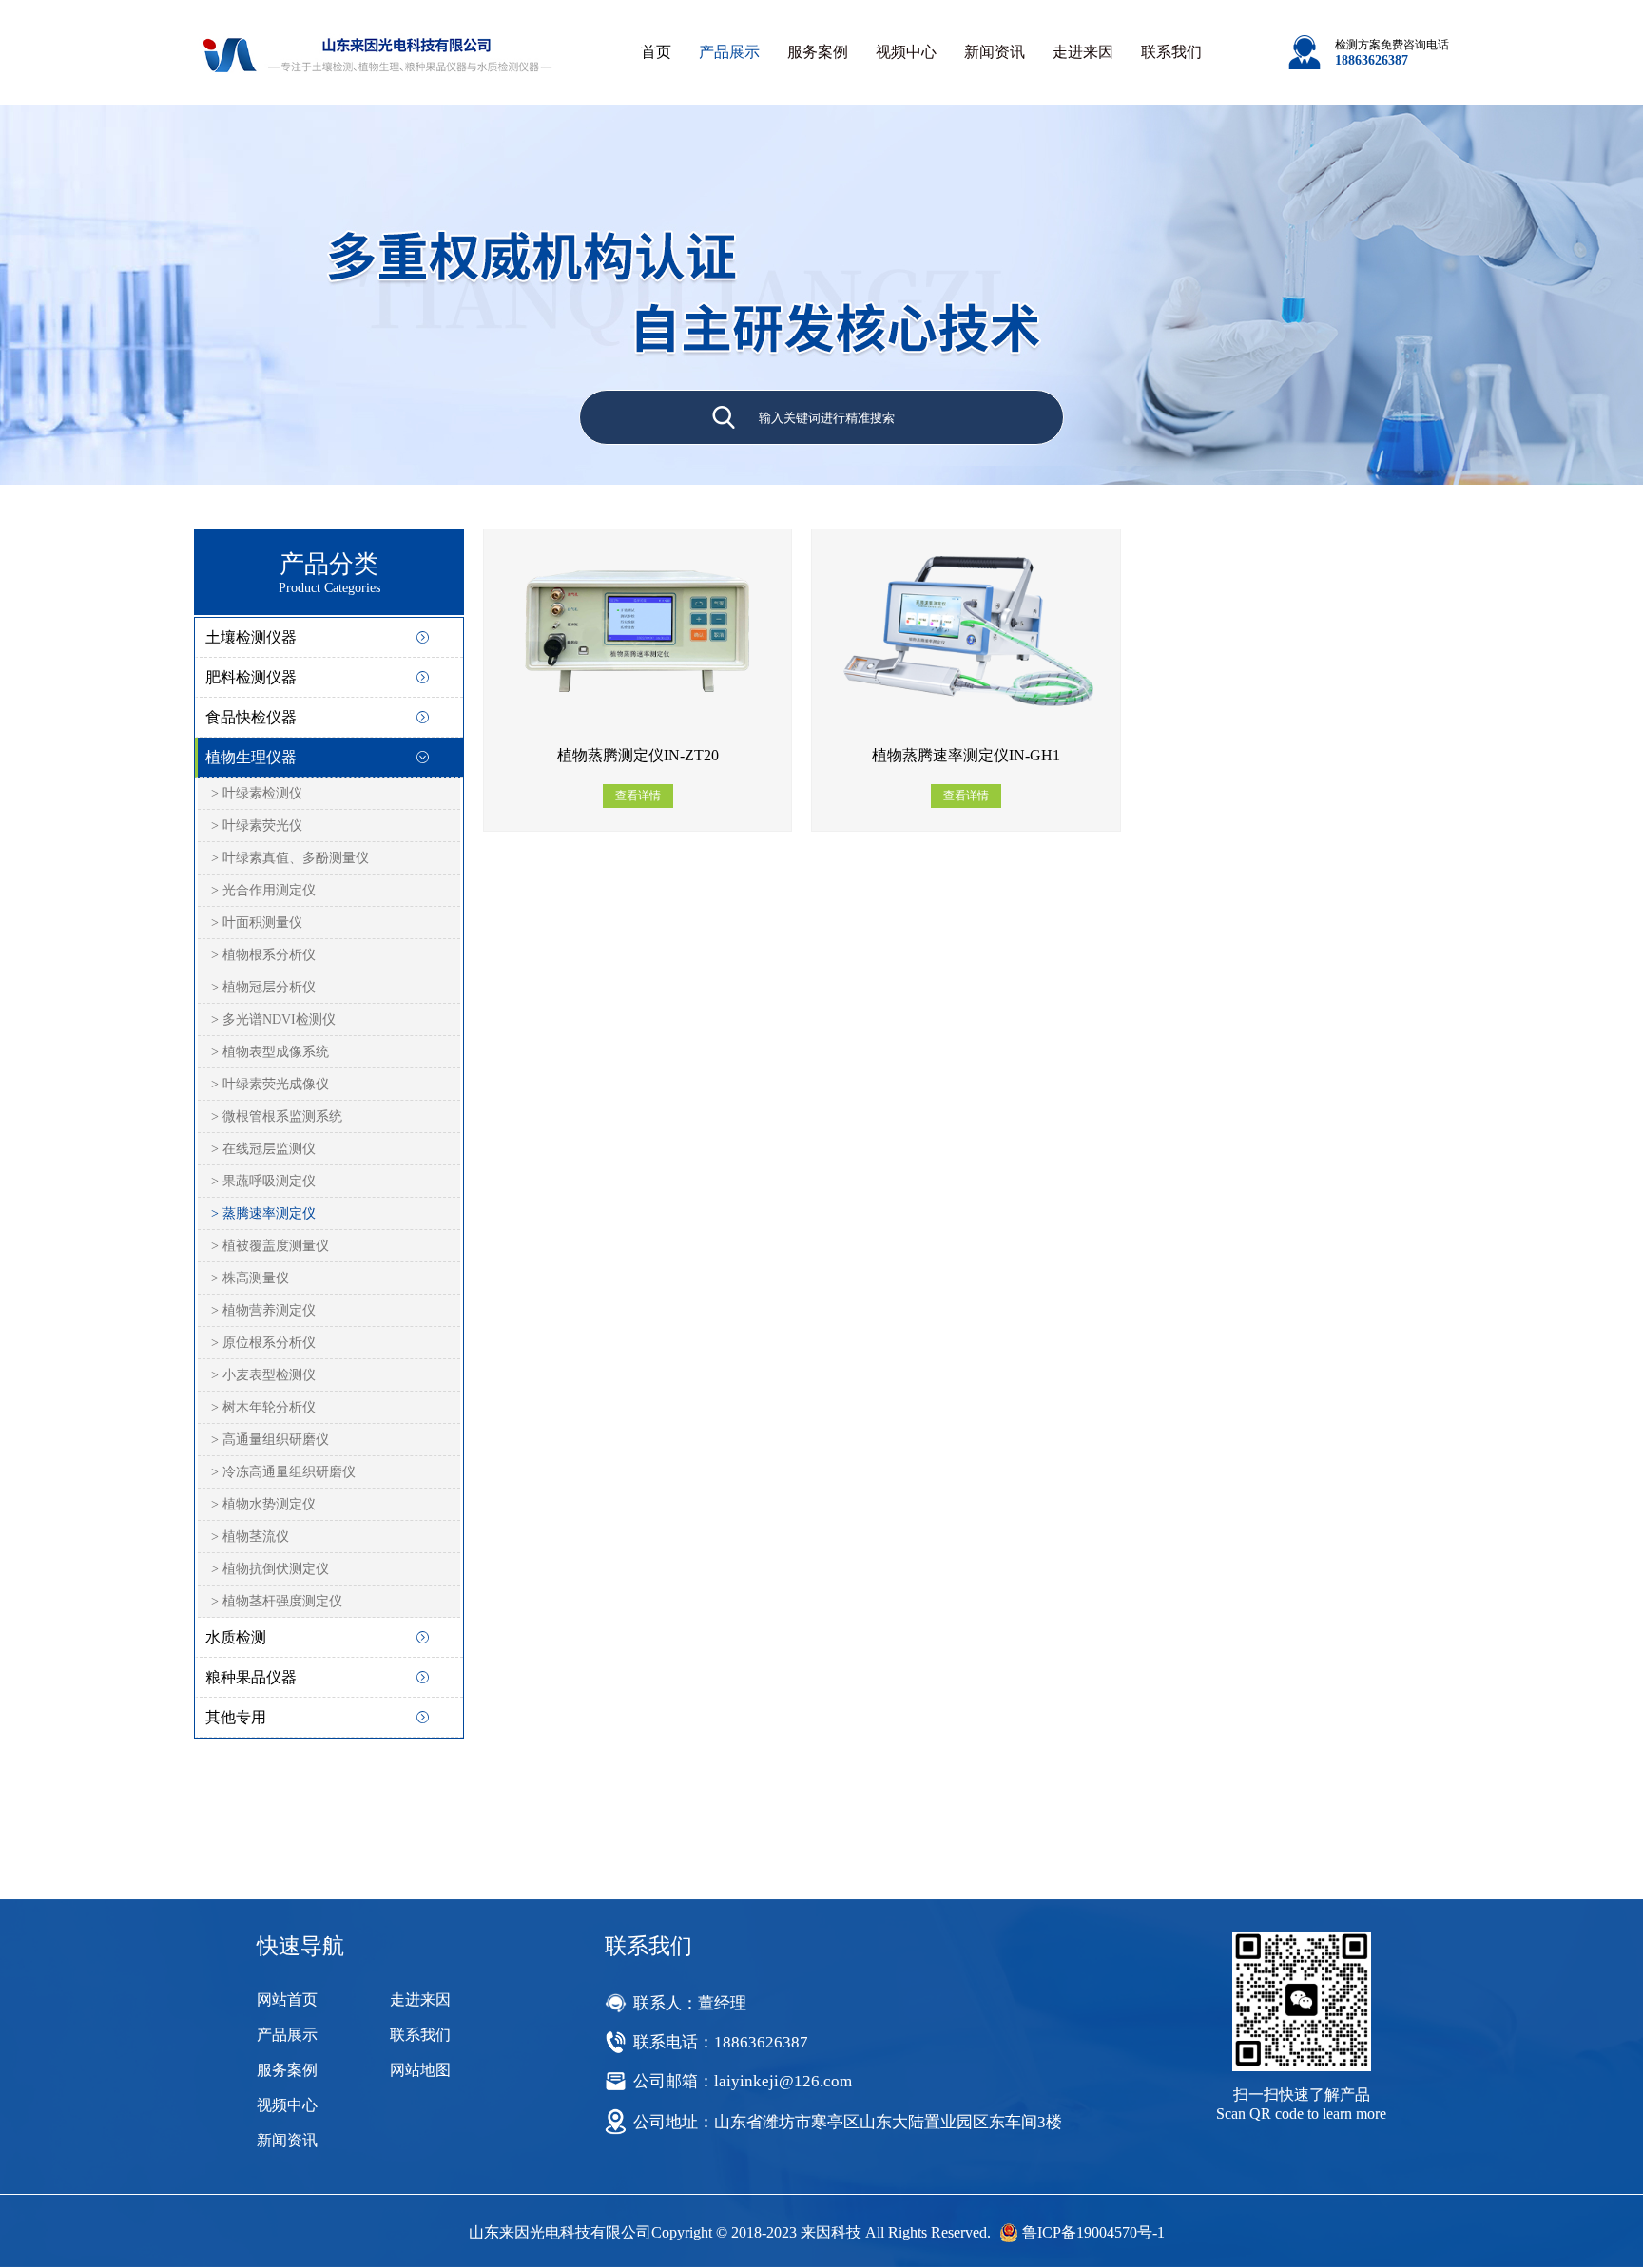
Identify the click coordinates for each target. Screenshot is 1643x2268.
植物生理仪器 (251, 757)
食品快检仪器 (251, 717)
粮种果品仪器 (251, 1677)
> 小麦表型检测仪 (263, 1375)
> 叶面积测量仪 (257, 923)
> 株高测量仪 (250, 1278)
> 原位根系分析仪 (263, 1343)
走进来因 (1083, 52)
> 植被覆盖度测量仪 (270, 1246)
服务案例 (818, 52)
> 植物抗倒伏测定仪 (270, 1569)
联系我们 (1171, 52)
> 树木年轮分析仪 (263, 1407)
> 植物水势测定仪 (263, 1504)
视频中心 (906, 52)
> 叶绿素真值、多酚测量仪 (290, 858)
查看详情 (638, 796)
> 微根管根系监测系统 (277, 1116)
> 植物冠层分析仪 (263, 987)
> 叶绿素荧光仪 (257, 826)
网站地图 (420, 2070)
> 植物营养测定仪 (263, 1310)
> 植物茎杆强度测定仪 (277, 1601)
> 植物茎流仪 (250, 1537)
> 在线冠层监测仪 (263, 1149)
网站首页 (287, 1999)
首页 (656, 52)
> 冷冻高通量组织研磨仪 (283, 1472)
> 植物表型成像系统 (270, 1052)
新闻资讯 (995, 52)
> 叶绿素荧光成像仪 (270, 1084)
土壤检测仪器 (251, 637)
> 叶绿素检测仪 (257, 793)
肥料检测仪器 (251, 677)
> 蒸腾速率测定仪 (263, 1213)
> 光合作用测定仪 (263, 890)
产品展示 (729, 52)
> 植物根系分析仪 (263, 955)
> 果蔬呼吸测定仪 (263, 1181)
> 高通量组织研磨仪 (270, 1440)
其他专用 (236, 1717)
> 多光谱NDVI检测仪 (273, 1019)
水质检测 (236, 1637)
